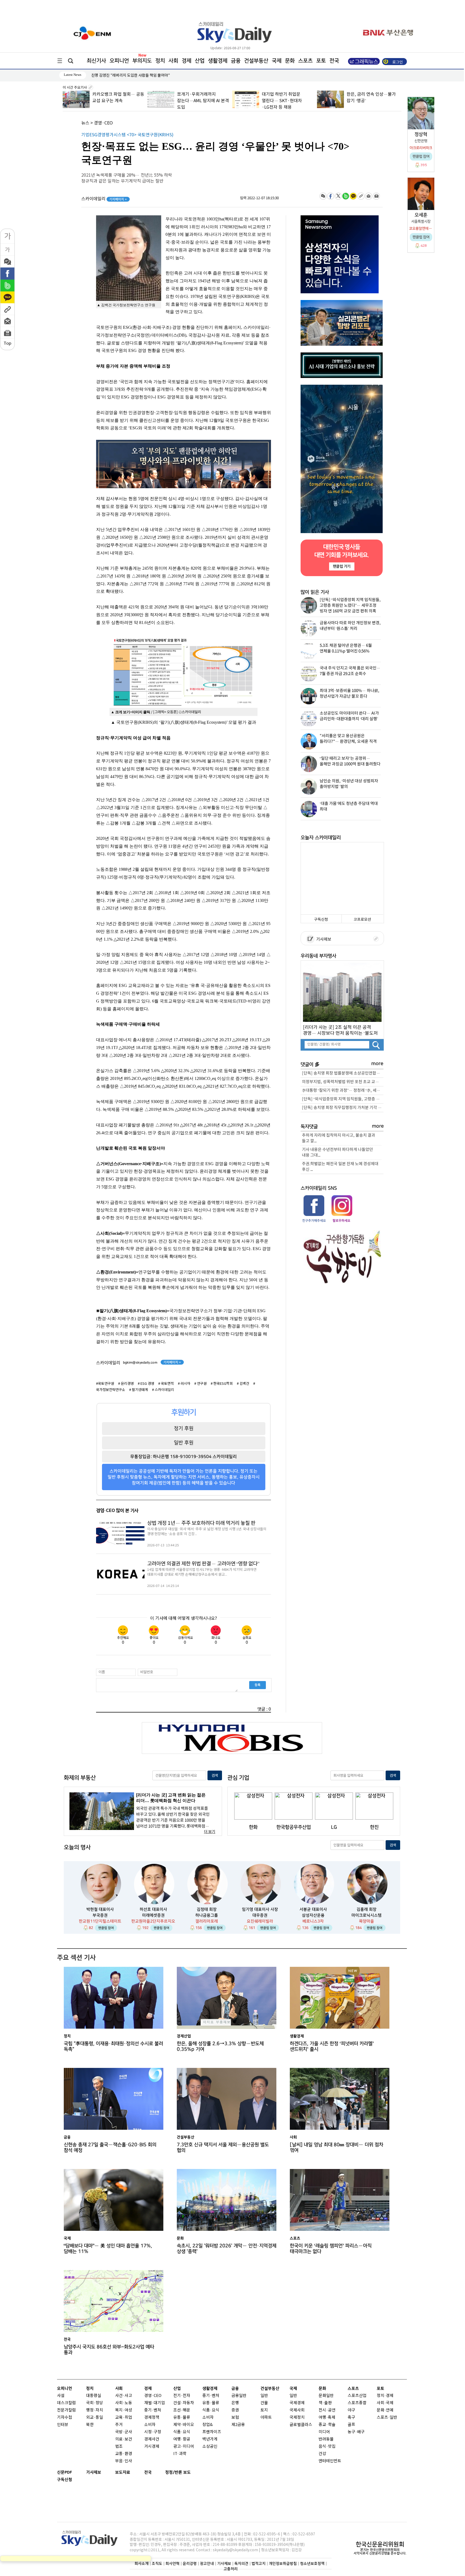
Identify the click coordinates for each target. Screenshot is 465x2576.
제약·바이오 (184, 2425)
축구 (351, 2418)
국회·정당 (95, 2403)
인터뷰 (63, 2425)
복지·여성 (124, 2410)
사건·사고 (124, 2396)
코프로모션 (362, 920)
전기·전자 (182, 2396)
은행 (235, 2403)
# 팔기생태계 (139, 1390)
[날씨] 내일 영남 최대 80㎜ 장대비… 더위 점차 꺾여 (337, 2147)
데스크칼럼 (66, 2403)
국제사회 (297, 2410)
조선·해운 (182, 2410)
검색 (215, 1776)
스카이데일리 (104, 199)
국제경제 (297, 2403)
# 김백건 (243, 1384)
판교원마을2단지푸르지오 (153, 1921)
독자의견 (241, 2563)
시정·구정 (153, 2432)
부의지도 (142, 61)
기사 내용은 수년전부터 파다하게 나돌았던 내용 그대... (337, 1153)
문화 (290, 61)
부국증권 (100, 1915)
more (377, 1064)
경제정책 (152, 2418)
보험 (235, 2418)
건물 (264, 2403)
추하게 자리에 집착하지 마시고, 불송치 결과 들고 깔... (339, 1138)
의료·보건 (124, 2439)
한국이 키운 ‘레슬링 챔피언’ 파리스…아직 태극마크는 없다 (331, 2249)
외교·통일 (95, 2418)
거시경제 (152, 2447)
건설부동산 (256, 61)
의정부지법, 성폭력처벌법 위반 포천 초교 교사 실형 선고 (343, 1082)
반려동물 (326, 2439)
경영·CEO (103, 123)
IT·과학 (180, 2454)
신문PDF (65, 2472)
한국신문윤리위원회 (380, 2544)
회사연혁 (172, 2563)
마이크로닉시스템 (367, 1915)
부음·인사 (124, 2461)
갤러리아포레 (207, 1921)
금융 (236, 61)
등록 (258, 1685)
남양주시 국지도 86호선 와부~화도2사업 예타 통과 (109, 2350)
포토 (321, 61)
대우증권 (260, 1915)
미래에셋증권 (153, 1915)
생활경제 (218, 61)
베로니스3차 (313, 1921)
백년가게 (210, 2439)
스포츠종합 (357, 2403)
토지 (264, 2410)
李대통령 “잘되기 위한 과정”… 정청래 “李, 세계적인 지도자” (343, 1091)
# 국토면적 (166, 1384)
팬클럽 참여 (106, 1928)
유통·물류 (182, 2418)
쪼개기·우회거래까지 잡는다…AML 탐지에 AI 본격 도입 (118, 101)
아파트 (266, 2418)
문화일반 (326, 2396)
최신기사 (96, 61)
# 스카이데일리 (163, 1390)
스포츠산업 (357, 2396)
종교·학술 (327, 2425)
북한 (90, 2425)
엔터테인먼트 (330, 2461)
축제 (332, 2418)
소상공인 (210, 2447)
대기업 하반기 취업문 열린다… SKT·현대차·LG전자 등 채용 (197, 101)
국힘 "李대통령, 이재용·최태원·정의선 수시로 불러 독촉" (113, 2046)
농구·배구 (356, 2432)
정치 (160, 61)
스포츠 (305, 61)
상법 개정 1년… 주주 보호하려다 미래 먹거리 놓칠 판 (201, 1523)
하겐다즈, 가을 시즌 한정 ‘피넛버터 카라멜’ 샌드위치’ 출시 (332, 2046)
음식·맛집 (327, 2447)
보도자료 (123, 2472)
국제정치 (297, 2418)
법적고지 (259, 2563)
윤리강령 (190, 2563)
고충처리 (231, 2569)
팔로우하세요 (341, 1221)
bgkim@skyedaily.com (140, 1362)
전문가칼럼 (66, 2410)
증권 (235, 2410)
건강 (322, 2454)
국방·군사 (124, 2432)
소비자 (150, 2425)
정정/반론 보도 (178, 2472)
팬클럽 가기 (341, 566)
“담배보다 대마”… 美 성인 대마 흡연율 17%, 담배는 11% (108, 2249)
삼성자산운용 (313, 1915)
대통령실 (94, 2396)
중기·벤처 (211, 2396)
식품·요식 (182, 2432)
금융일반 (239, 2396)
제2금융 (238, 2425)
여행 (322, 2418)
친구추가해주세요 (314, 1221)
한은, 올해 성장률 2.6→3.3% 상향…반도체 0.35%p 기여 (135, 75)
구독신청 (321, 920)
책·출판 (325, 2403)
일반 (264, 2396)
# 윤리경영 (126, 1384)
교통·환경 (124, 2454)
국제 (277, 61)
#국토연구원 (105, 1384)
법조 (119, 2447)
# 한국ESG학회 (222, 1384)
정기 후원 (184, 1428)
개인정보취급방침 (283, 2563)
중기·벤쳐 (153, 2410)
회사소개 (142, 2563)
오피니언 (119, 61)
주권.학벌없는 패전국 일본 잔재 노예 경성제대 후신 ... (340, 1167)
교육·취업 (124, 2418)
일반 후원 (184, 1443)
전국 (148, 2472)
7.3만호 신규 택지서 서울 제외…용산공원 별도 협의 (223, 2147)
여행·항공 (182, 2439)
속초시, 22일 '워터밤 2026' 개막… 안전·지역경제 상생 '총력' (227, 2249)
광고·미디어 (184, 2447)
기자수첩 (65, 2418)
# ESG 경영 (146, 1384)
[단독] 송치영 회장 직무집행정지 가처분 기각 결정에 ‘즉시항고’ (343, 1108)
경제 (186, 61)
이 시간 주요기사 (75, 88)
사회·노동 (124, 2403)
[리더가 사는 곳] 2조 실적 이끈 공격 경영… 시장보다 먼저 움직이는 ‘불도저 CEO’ (340, 1030)
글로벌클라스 (301, 2425)
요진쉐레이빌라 (260, 1921)
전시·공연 (327, 2410)
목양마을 (367, 1921)
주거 (119, 2425)
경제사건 (152, 2439)
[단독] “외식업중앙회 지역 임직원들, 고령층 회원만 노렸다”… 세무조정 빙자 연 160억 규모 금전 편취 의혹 (343, 1099)
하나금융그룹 (207, 1915)
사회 (173, 61)
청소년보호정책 (312, 2563)
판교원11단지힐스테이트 (100, 1921)
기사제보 (323, 939)
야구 (351, 2410)
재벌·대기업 (155, 2403)
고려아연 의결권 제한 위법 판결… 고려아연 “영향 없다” (203, 1564)
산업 (200, 61)
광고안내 (207, 2563)
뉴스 (85, 123)
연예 (390, 2410)
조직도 (157, 2563)
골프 (351, 2425)
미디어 (324, 2432)
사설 (61, 2396)
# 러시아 (184, 1384)
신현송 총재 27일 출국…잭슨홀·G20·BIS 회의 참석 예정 (110, 2147)
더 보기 (210, 1832)
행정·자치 (95, 2410)
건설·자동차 (184, 2403)
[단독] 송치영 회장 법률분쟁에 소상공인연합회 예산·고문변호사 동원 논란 (343, 1073)
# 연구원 (200, 1384)
